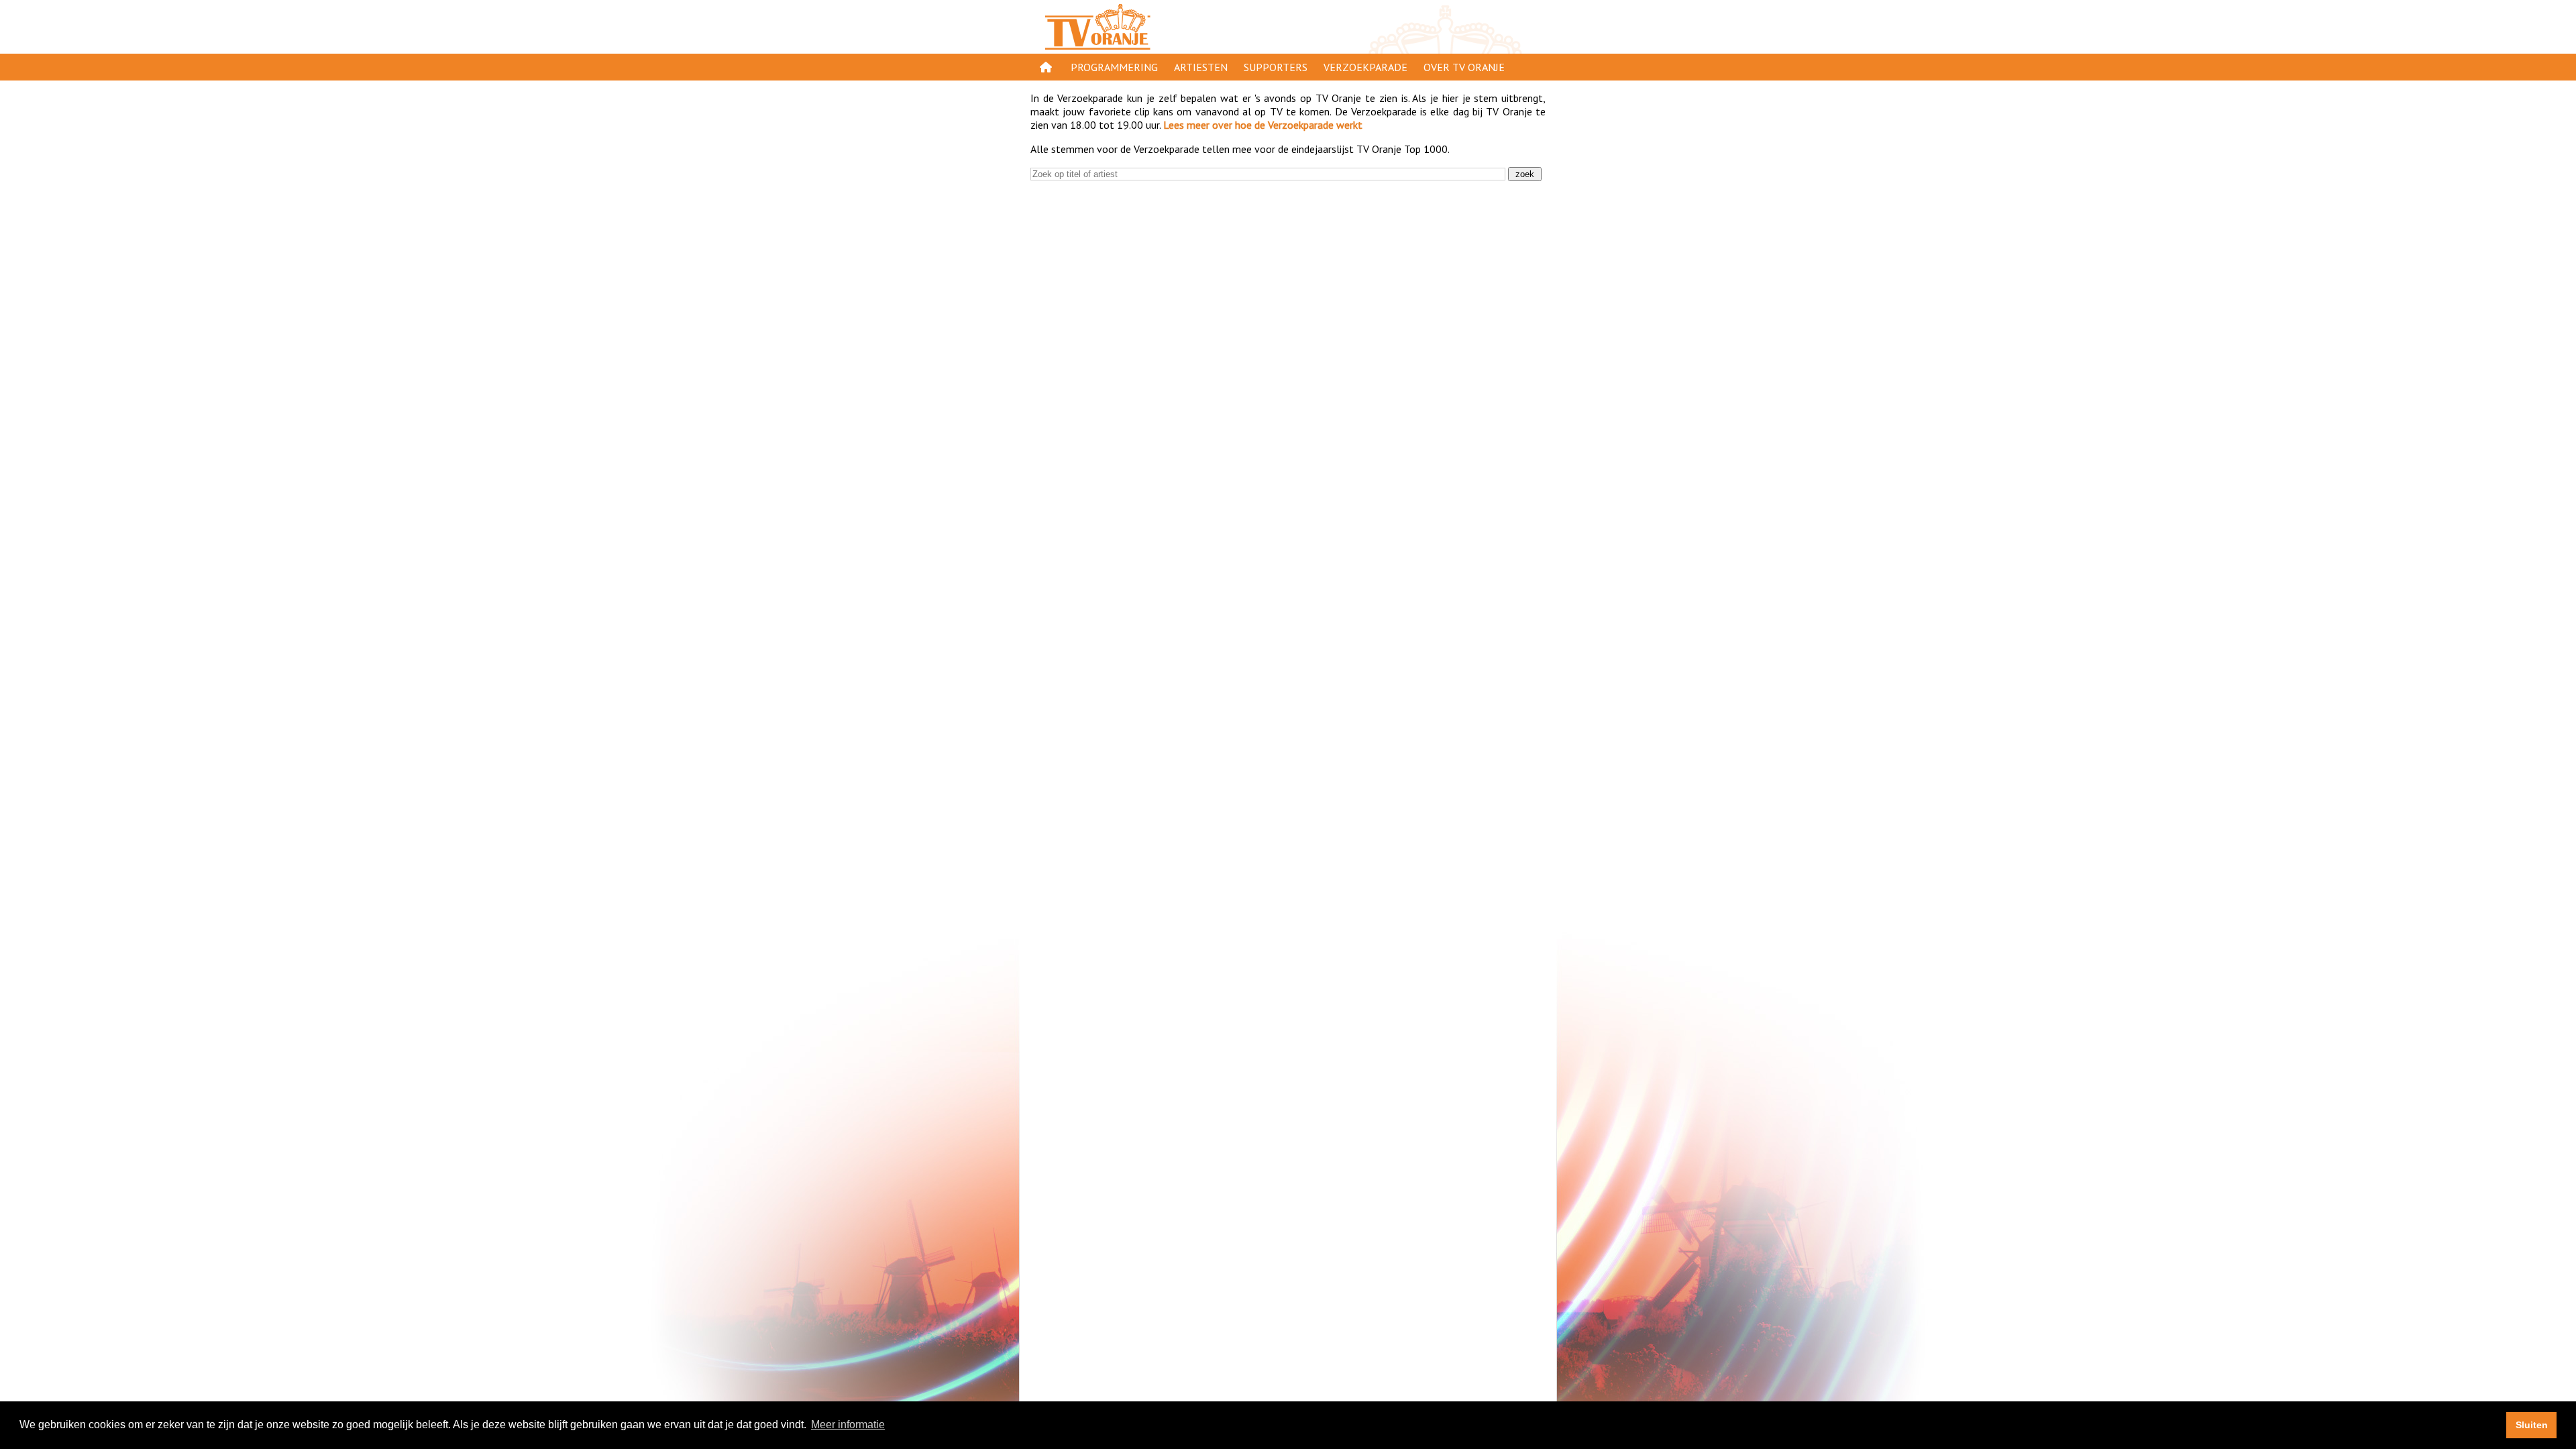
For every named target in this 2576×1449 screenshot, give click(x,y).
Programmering (1114, 67)
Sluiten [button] (2532, 1425)
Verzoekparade (1365, 67)
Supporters (1276, 67)
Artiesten (1201, 67)
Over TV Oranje (1464, 67)
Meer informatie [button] (848, 1425)
